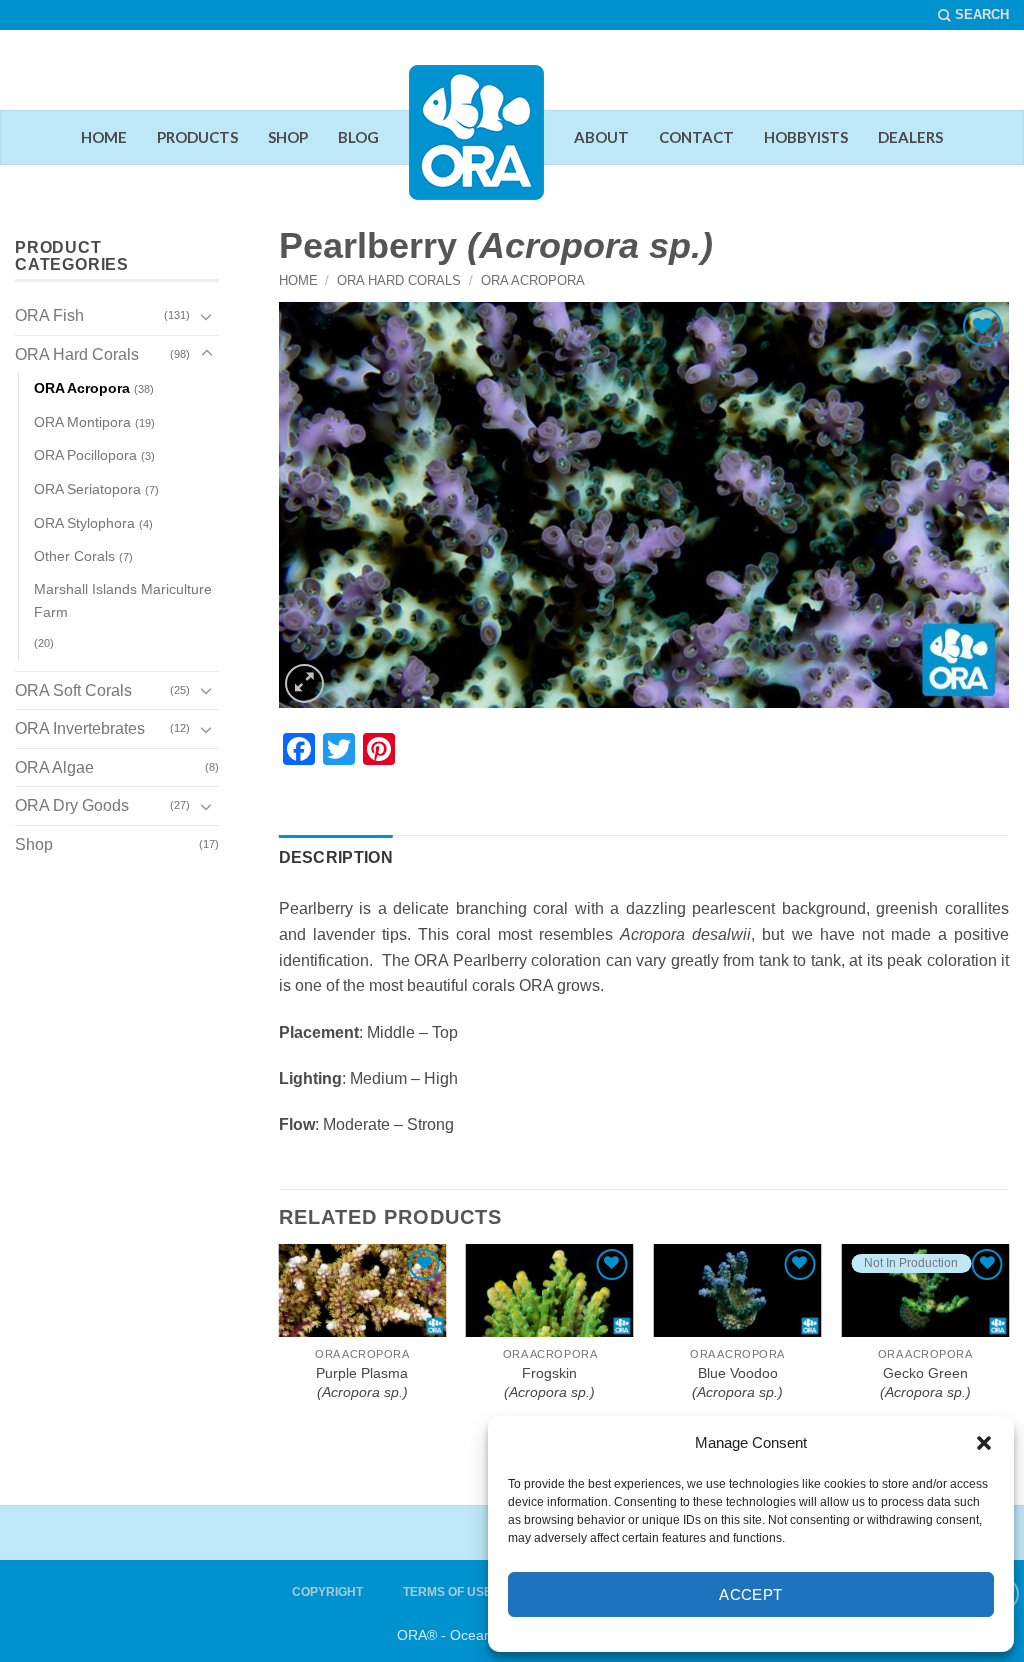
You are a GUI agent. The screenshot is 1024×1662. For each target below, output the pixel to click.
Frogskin (549, 1382)
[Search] (973, 15)
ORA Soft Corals (73, 690)
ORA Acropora (533, 280)
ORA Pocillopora (85, 455)
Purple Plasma (362, 1382)
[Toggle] (207, 316)
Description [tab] (336, 857)
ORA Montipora (82, 422)
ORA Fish (49, 315)
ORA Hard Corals (399, 280)
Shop (34, 844)
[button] (984, 1443)
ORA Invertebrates (80, 728)
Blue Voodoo (737, 1382)
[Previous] (292, 1272)
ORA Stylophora (84, 523)
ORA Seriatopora (87, 489)
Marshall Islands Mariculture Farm (123, 600)
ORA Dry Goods (72, 805)
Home (298, 280)
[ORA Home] (476, 148)
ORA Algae (54, 767)
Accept (751, 1594)
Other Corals (74, 556)
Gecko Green (925, 1382)
